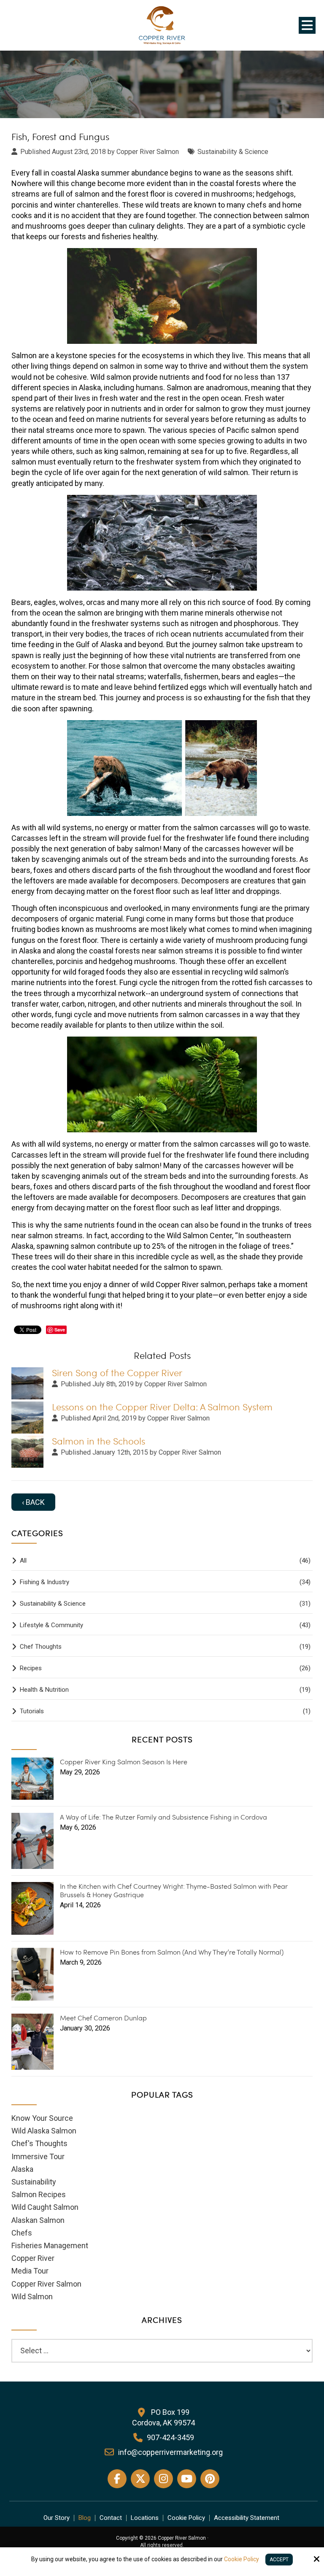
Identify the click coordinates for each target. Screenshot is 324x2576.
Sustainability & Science (233, 152)
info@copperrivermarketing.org (170, 2452)
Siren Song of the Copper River (117, 1373)
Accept (279, 2560)
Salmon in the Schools (99, 1441)
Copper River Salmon (175, 1384)
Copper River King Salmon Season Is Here (124, 1762)
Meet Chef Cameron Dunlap (103, 2018)
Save (60, 1330)
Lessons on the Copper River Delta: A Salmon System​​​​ (162, 1407)
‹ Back (33, 1502)
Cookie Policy (242, 2559)
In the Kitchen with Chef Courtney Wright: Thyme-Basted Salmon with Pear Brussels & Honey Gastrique (174, 1890)
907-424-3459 (170, 2437)
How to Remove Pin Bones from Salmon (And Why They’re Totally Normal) (172, 1952)
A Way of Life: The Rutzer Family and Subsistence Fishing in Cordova (163, 1817)
